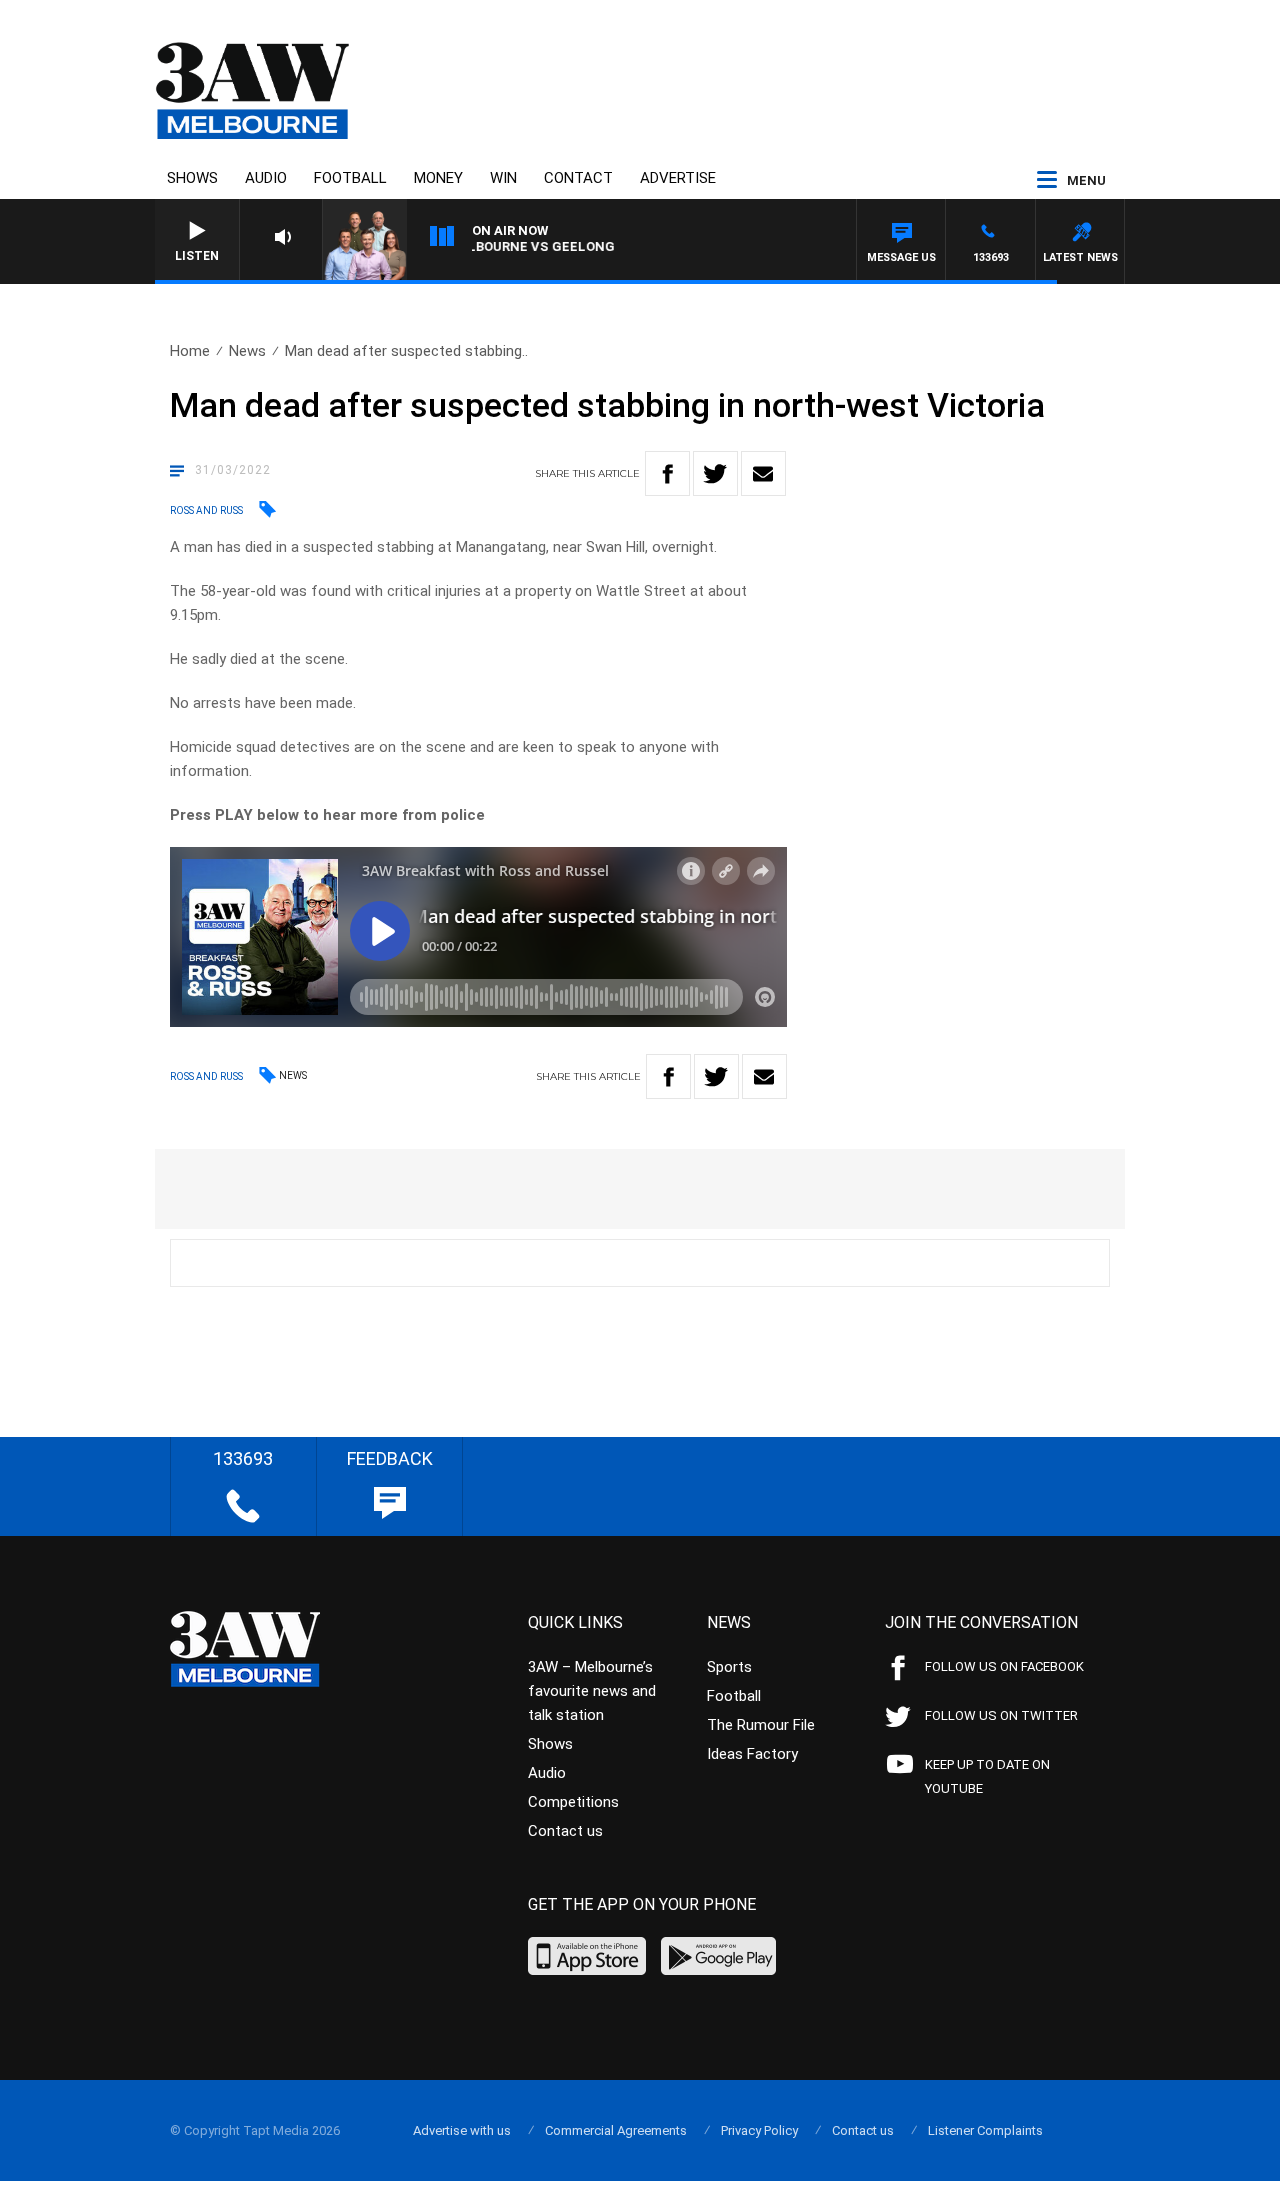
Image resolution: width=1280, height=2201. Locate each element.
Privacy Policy (759, 2130)
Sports (729, 1667)
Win (503, 178)
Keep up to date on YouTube (987, 1776)
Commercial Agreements (616, 2130)
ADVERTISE (678, 178)
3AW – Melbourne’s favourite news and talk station (592, 1691)
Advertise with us (462, 2130)
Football (350, 178)
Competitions (573, 1802)
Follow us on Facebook (1004, 1666)
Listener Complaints (985, 2130)
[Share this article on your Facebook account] (667, 473)
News (247, 351)
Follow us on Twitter (1001, 1715)
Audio (266, 178)
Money (438, 178)
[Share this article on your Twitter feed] (715, 473)
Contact (578, 178)
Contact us (565, 1831)
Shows (192, 178)
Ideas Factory (752, 1754)
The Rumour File (761, 1725)
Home (190, 351)
